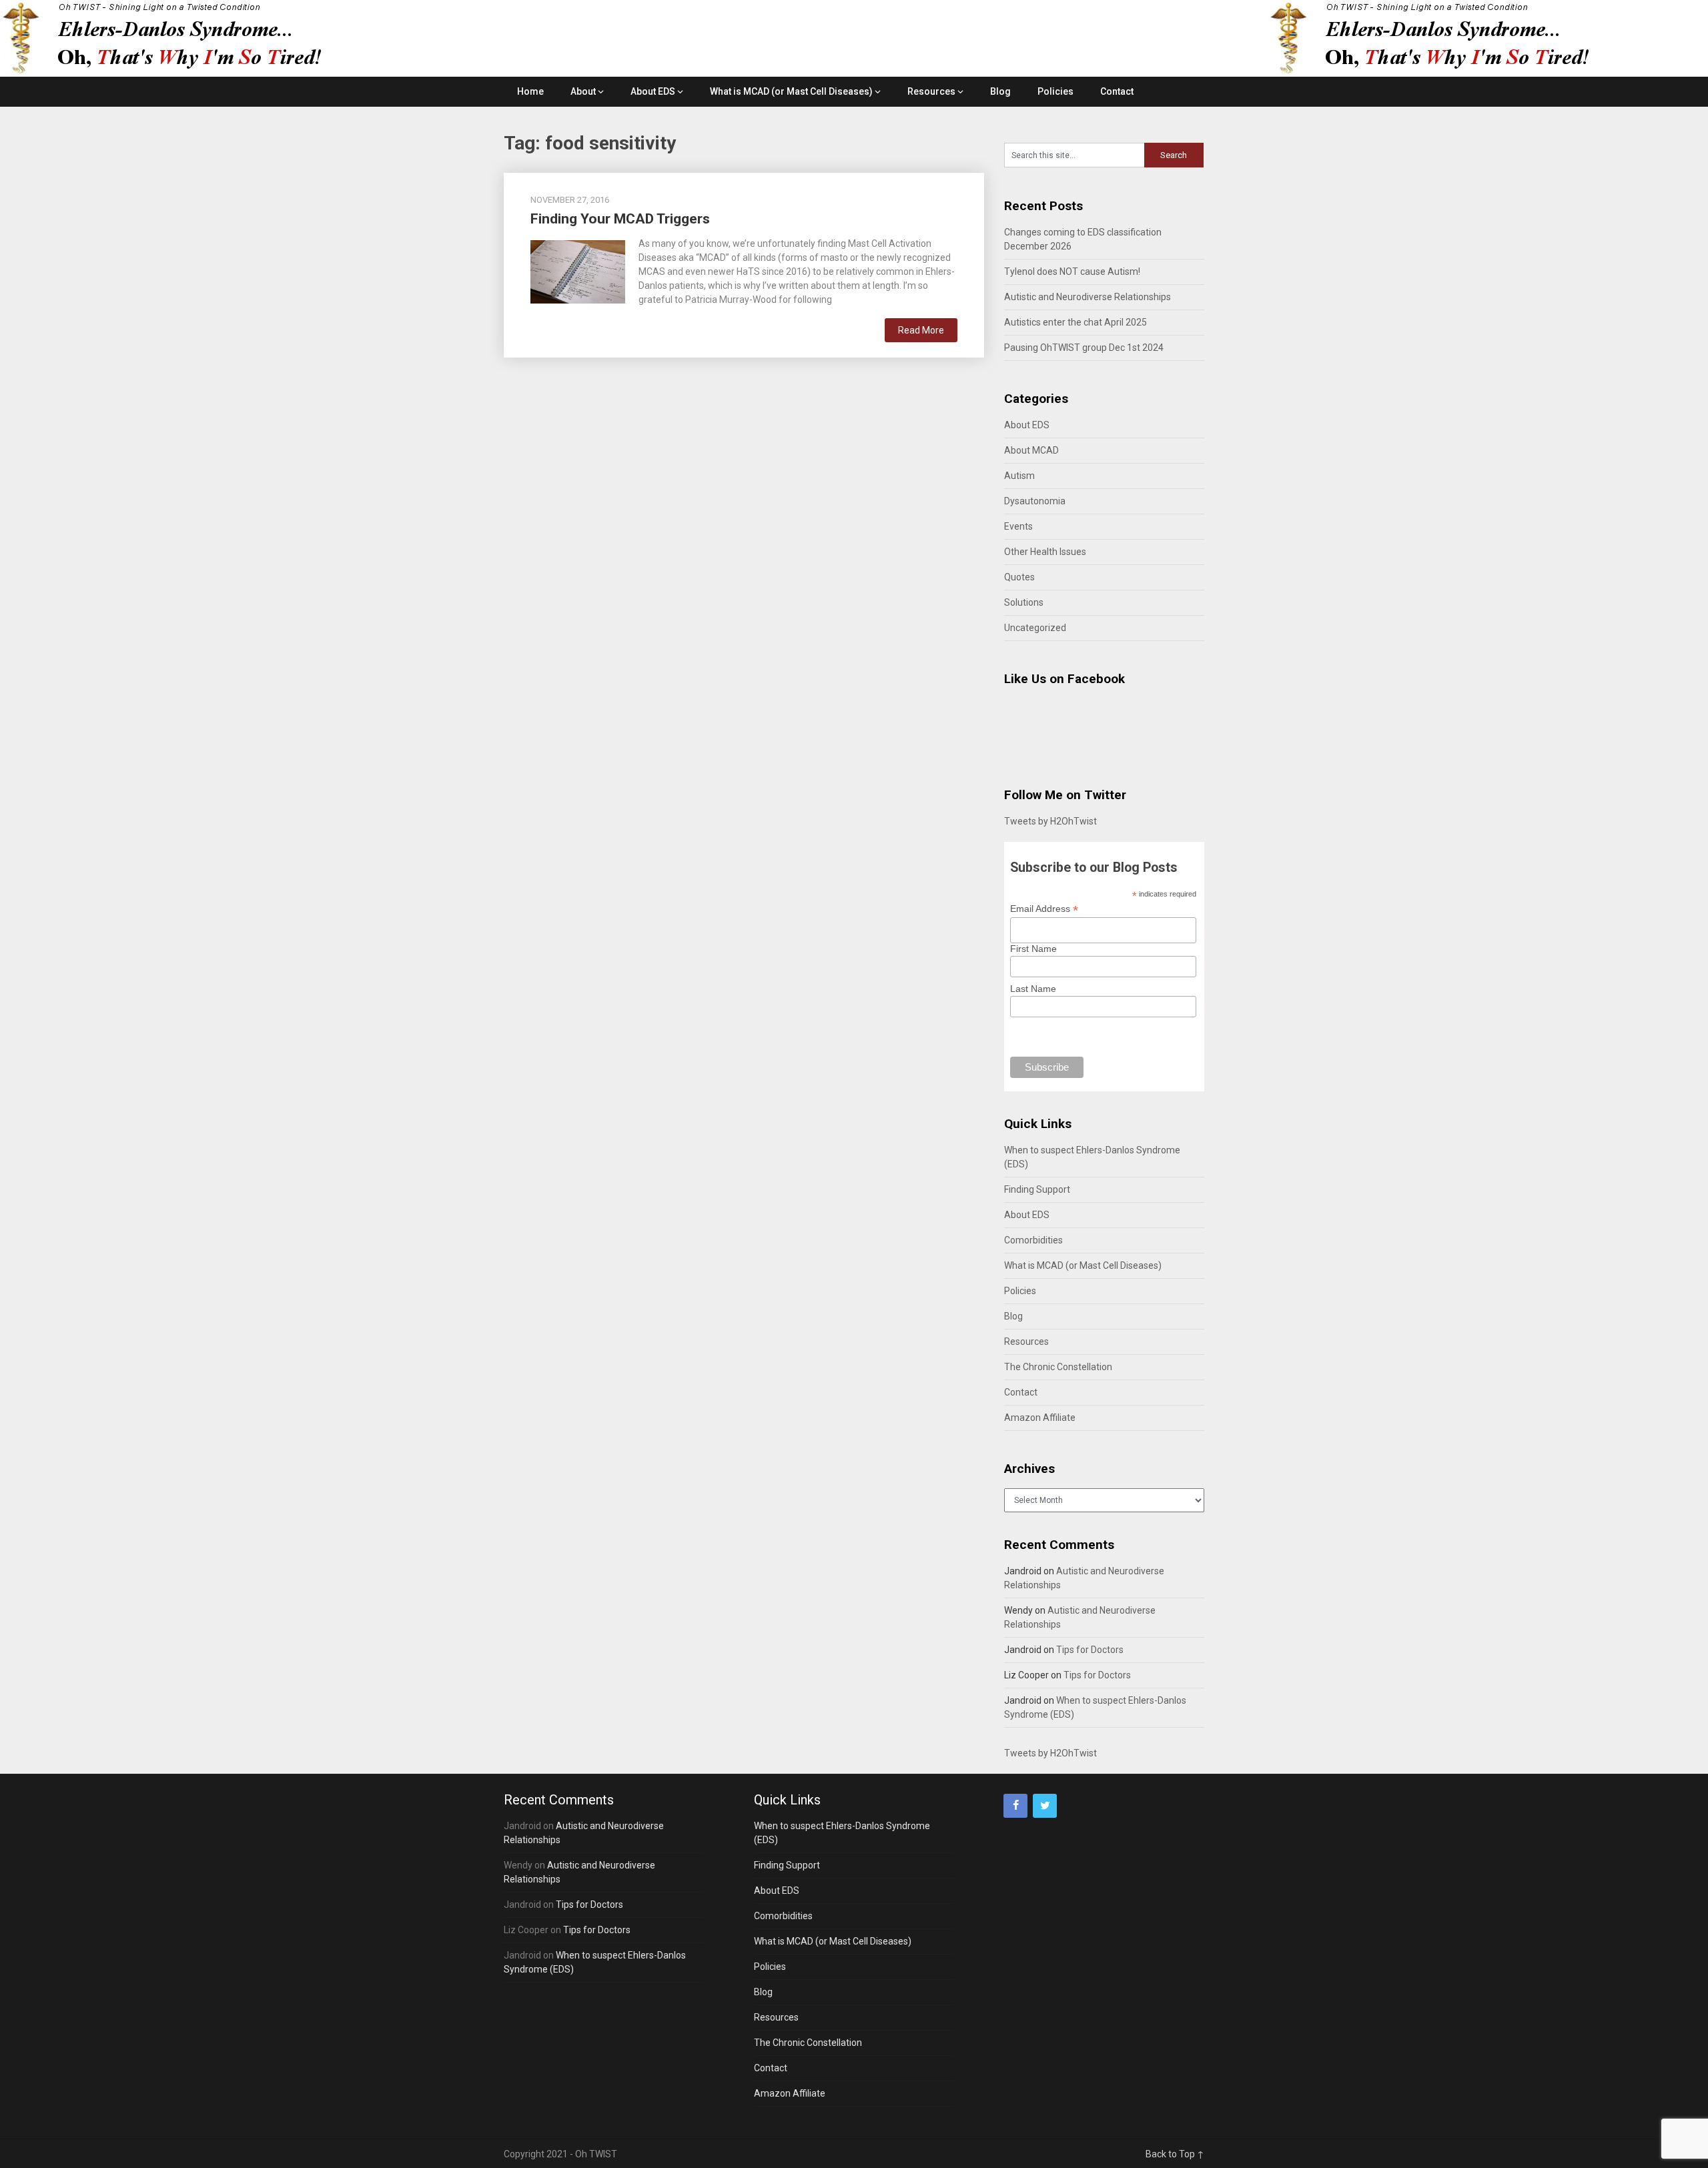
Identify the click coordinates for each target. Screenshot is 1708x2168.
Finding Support (1037, 1189)
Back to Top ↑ (1175, 2154)
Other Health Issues (1045, 552)
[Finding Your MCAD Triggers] (578, 270)
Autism (1019, 476)
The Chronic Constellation (1058, 1367)
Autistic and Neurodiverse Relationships (1088, 297)
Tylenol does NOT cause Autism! (1072, 272)
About (583, 91)
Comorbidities (1033, 1240)
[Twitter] (1045, 1806)
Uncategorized (1035, 628)
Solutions (1024, 602)
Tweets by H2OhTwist (1050, 821)
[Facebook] (1015, 1806)
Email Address (1044, 909)
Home (530, 91)
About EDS (653, 91)
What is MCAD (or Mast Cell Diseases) (791, 91)
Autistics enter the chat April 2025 (1076, 322)
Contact (1117, 91)
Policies (1055, 91)
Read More (921, 330)
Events (1018, 526)
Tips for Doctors (1090, 1650)
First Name (1033, 949)
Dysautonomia (1035, 501)
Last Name (1033, 989)
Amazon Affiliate (1040, 1418)
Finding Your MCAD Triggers (620, 219)
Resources (931, 91)
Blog (1000, 91)
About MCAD (1031, 450)
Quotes (1019, 577)
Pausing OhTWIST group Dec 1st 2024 (1084, 348)
